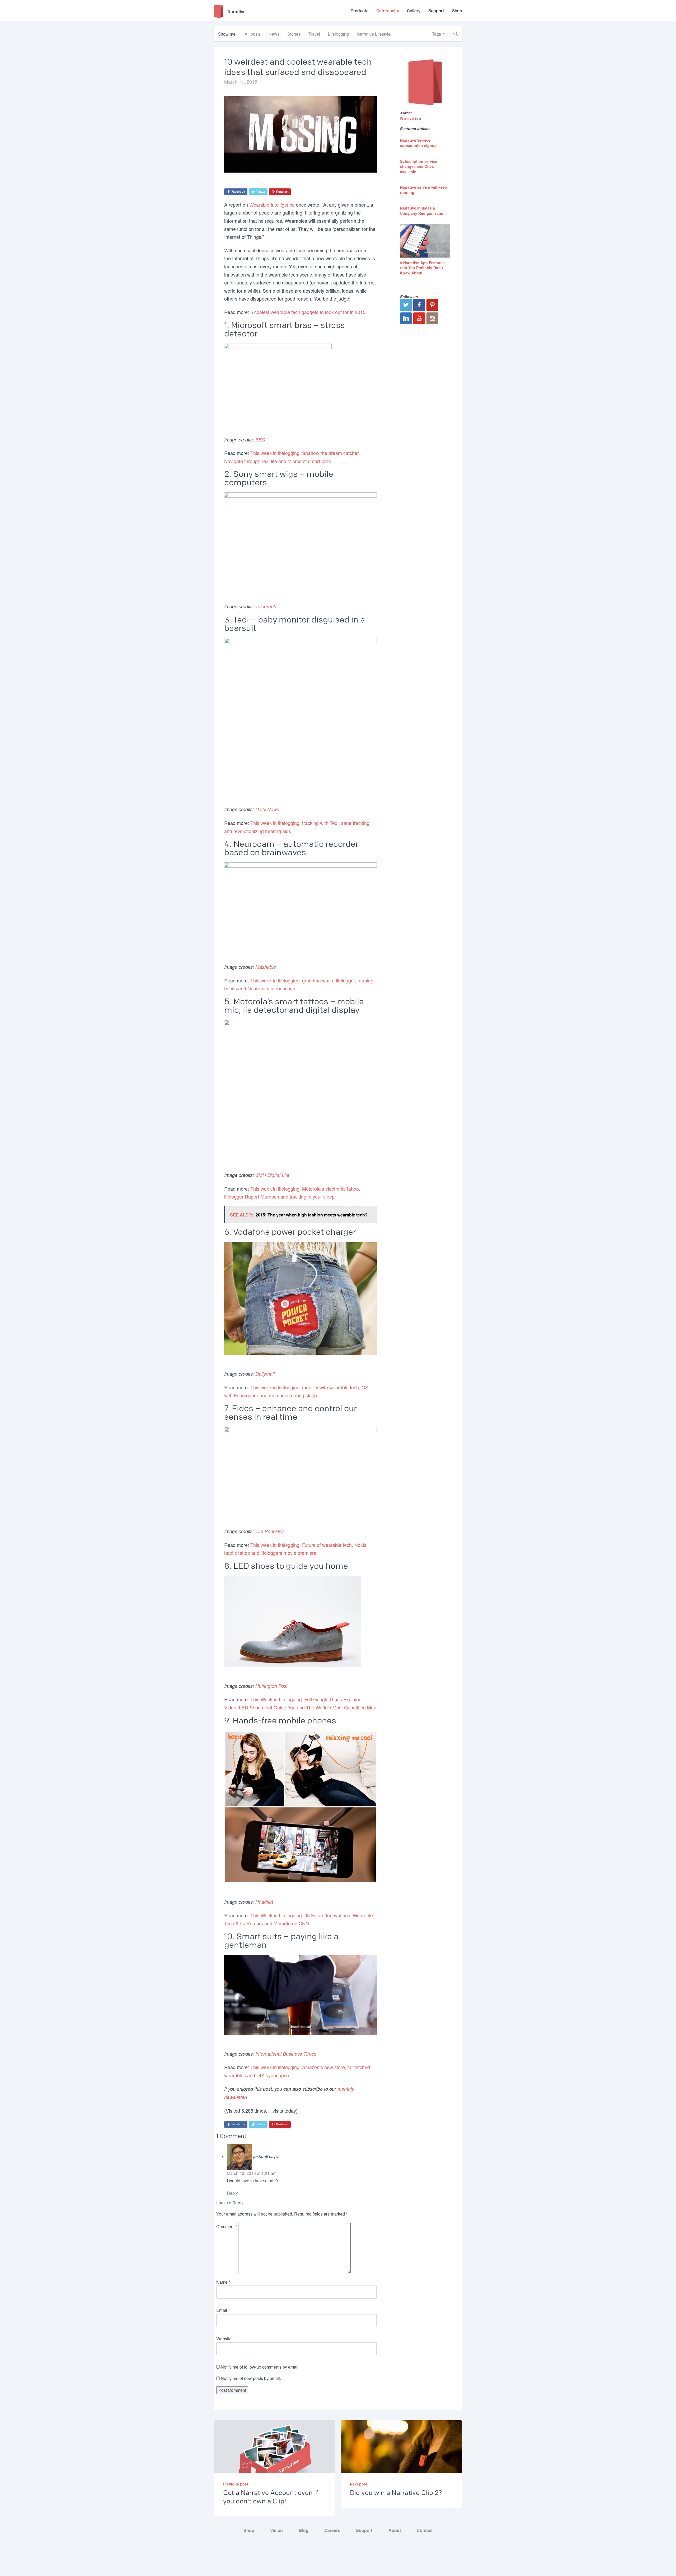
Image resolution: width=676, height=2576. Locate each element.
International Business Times (286, 2054)
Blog (304, 2530)
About (395, 2530)
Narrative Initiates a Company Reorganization (423, 211)
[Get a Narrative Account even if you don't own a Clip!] (275, 2458)
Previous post (236, 2484)
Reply (232, 2193)
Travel (314, 34)
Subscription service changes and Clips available (419, 166)
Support (436, 11)
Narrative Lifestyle (374, 34)
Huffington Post (271, 1686)
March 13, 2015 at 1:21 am (252, 2173)
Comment (227, 2226)
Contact (425, 2530)
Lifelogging (338, 34)
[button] (456, 34)
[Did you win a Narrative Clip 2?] (402, 2458)
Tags (436, 34)
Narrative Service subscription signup (418, 143)
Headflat (264, 1902)
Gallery (414, 11)
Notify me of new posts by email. (251, 2378)
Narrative (411, 118)
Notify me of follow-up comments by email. (260, 2367)
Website (224, 2339)
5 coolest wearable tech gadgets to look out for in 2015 (308, 312)
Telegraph (266, 606)
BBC (260, 439)
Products (360, 11)
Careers (332, 2530)
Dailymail (265, 1374)
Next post (359, 2484)
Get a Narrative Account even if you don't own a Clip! (271, 2497)
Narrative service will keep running (424, 190)
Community (388, 11)
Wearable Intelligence (272, 205)
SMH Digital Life (272, 1175)
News (274, 34)
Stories (294, 34)
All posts (253, 34)
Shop (457, 11)
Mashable (266, 967)
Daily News (267, 809)
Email (223, 2310)
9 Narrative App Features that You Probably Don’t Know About (422, 268)
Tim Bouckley (269, 1531)
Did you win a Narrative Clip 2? (396, 2493)
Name (223, 2282)
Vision (276, 2530)
